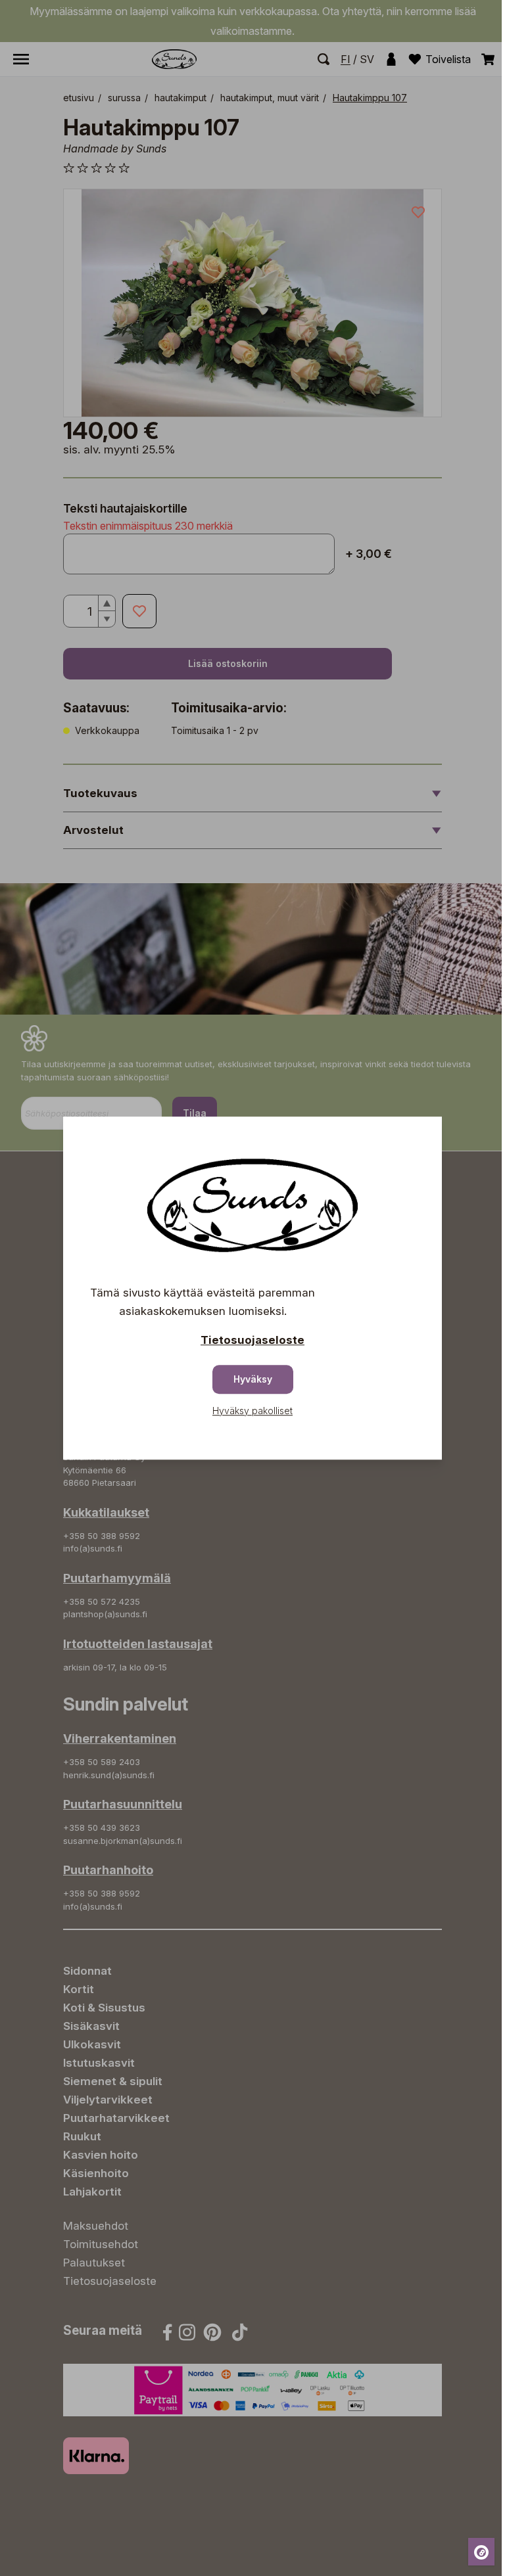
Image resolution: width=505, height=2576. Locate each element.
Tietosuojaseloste (252, 1340)
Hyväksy (253, 1379)
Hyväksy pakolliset (252, 1411)
